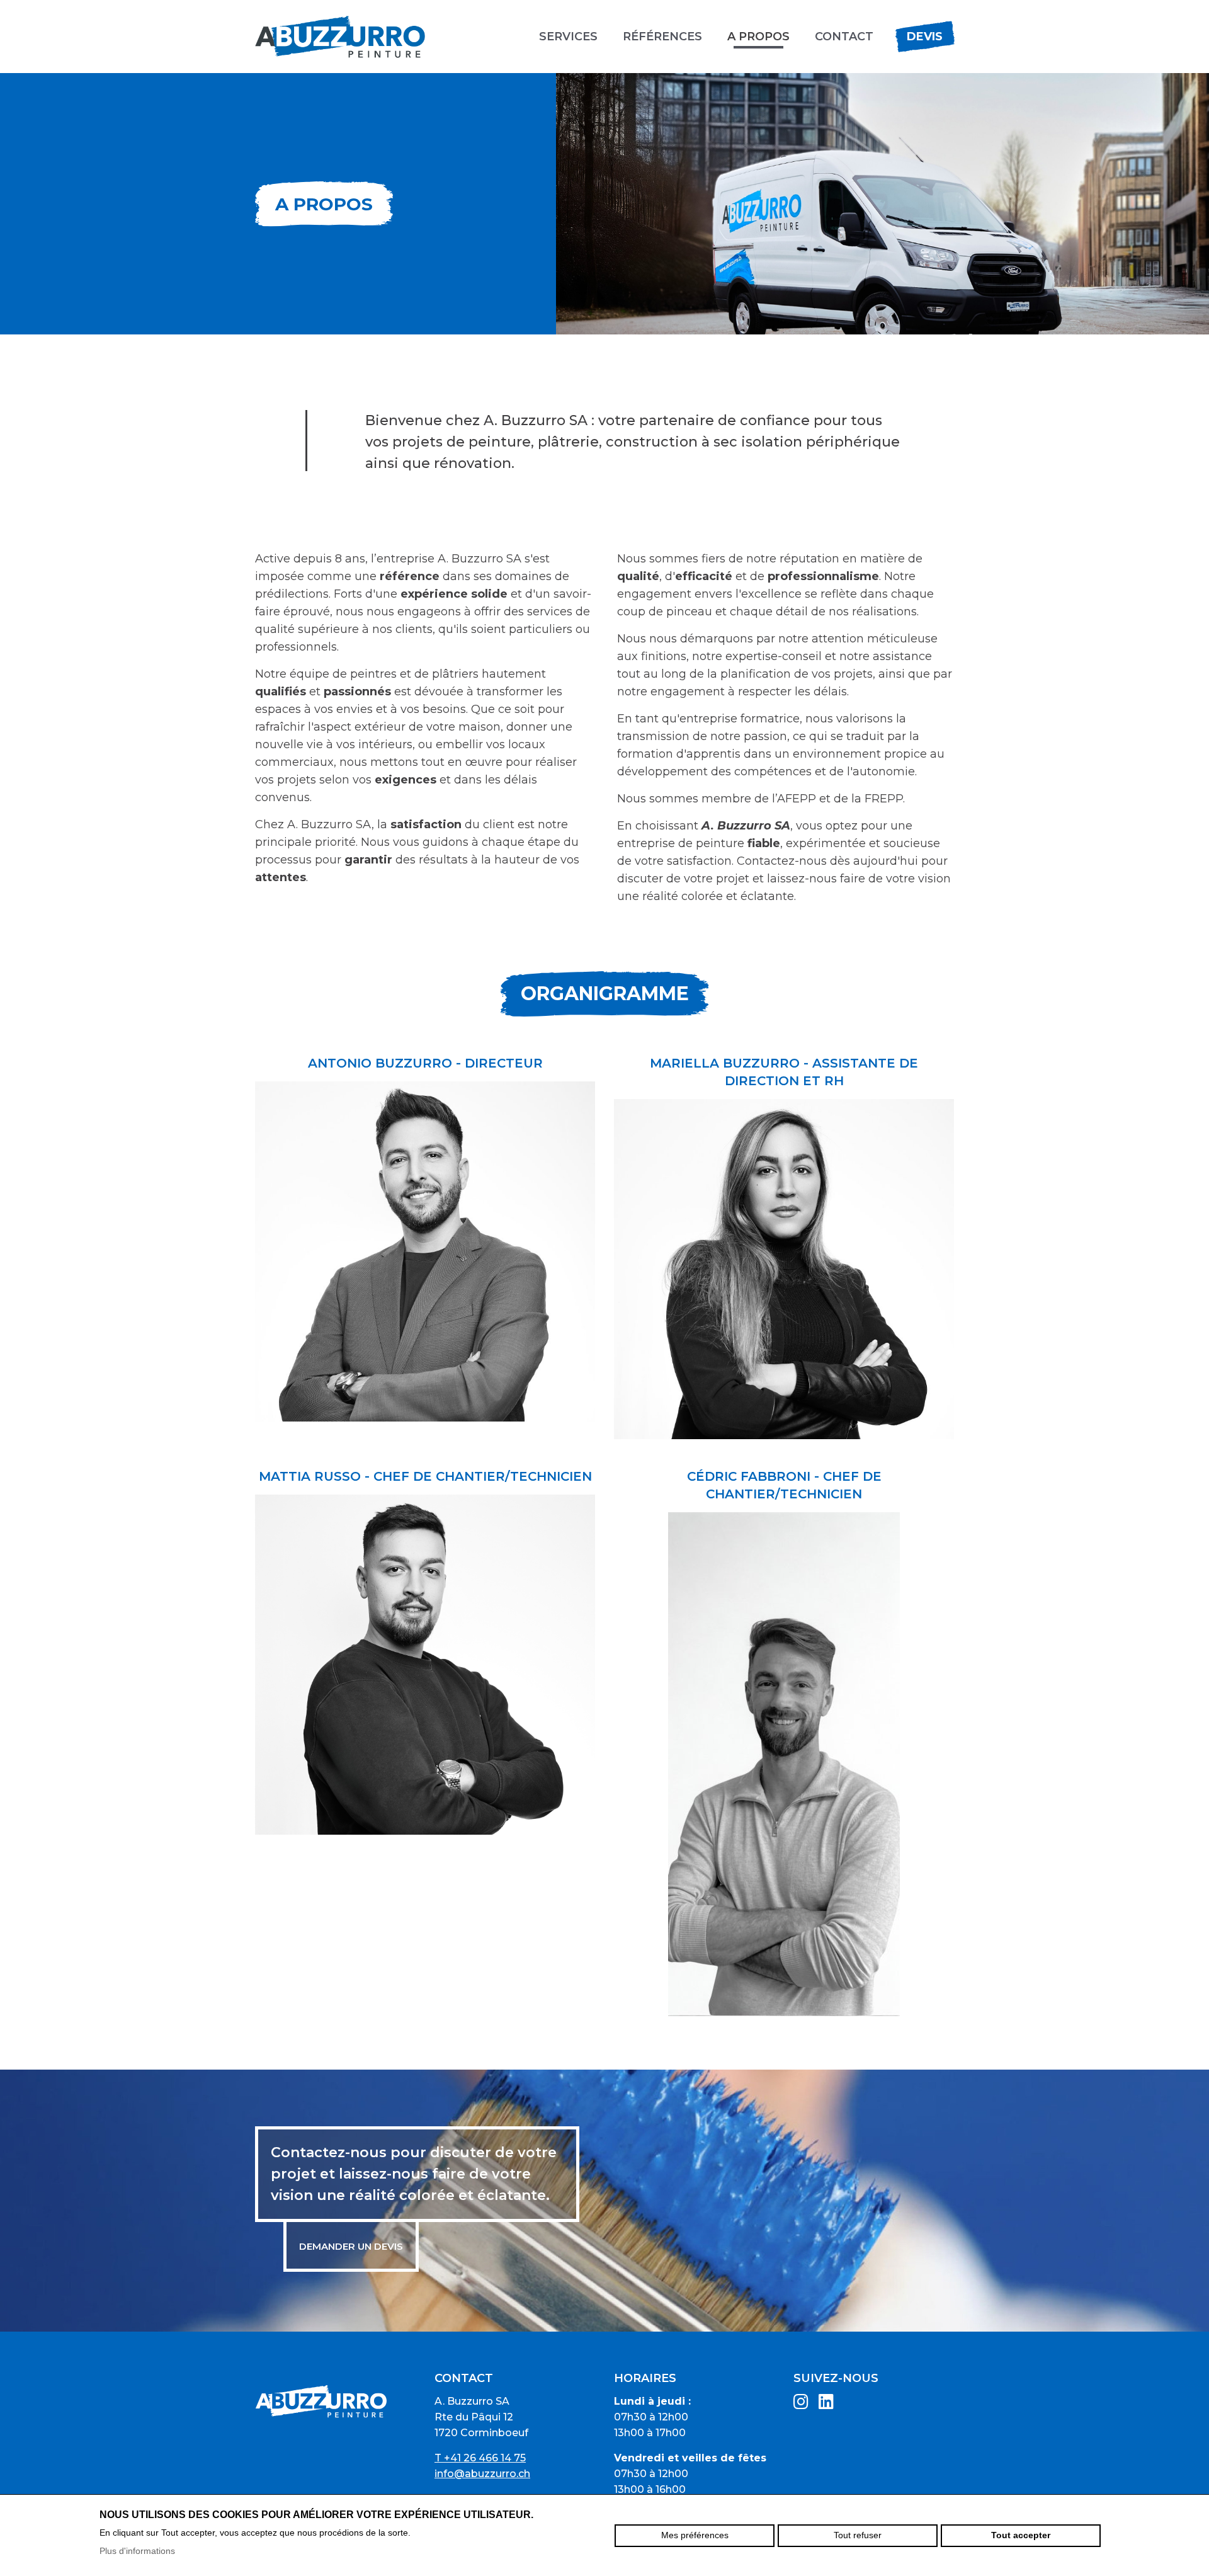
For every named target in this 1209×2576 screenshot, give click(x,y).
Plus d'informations (137, 2551)
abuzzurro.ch (340, 37)
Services (568, 37)
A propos (758, 37)
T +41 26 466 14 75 (480, 2458)
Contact (844, 37)
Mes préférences (695, 2535)
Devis (925, 37)
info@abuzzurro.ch (482, 2474)
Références (662, 37)
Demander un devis (351, 2246)
